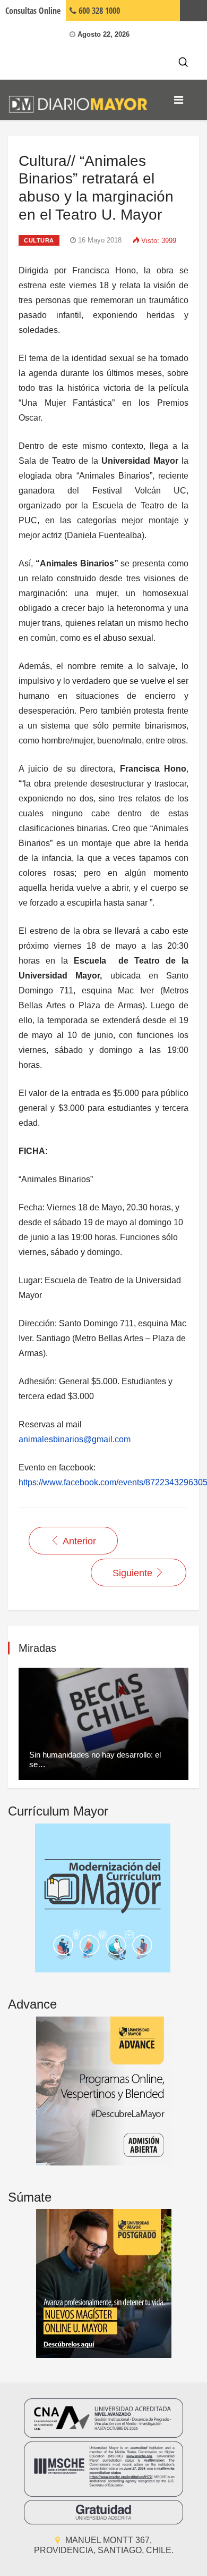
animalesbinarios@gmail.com (75, 1439)
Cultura (39, 240)
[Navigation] (179, 100)
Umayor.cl (193, 11)
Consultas (33, 11)
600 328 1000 (98, 11)
